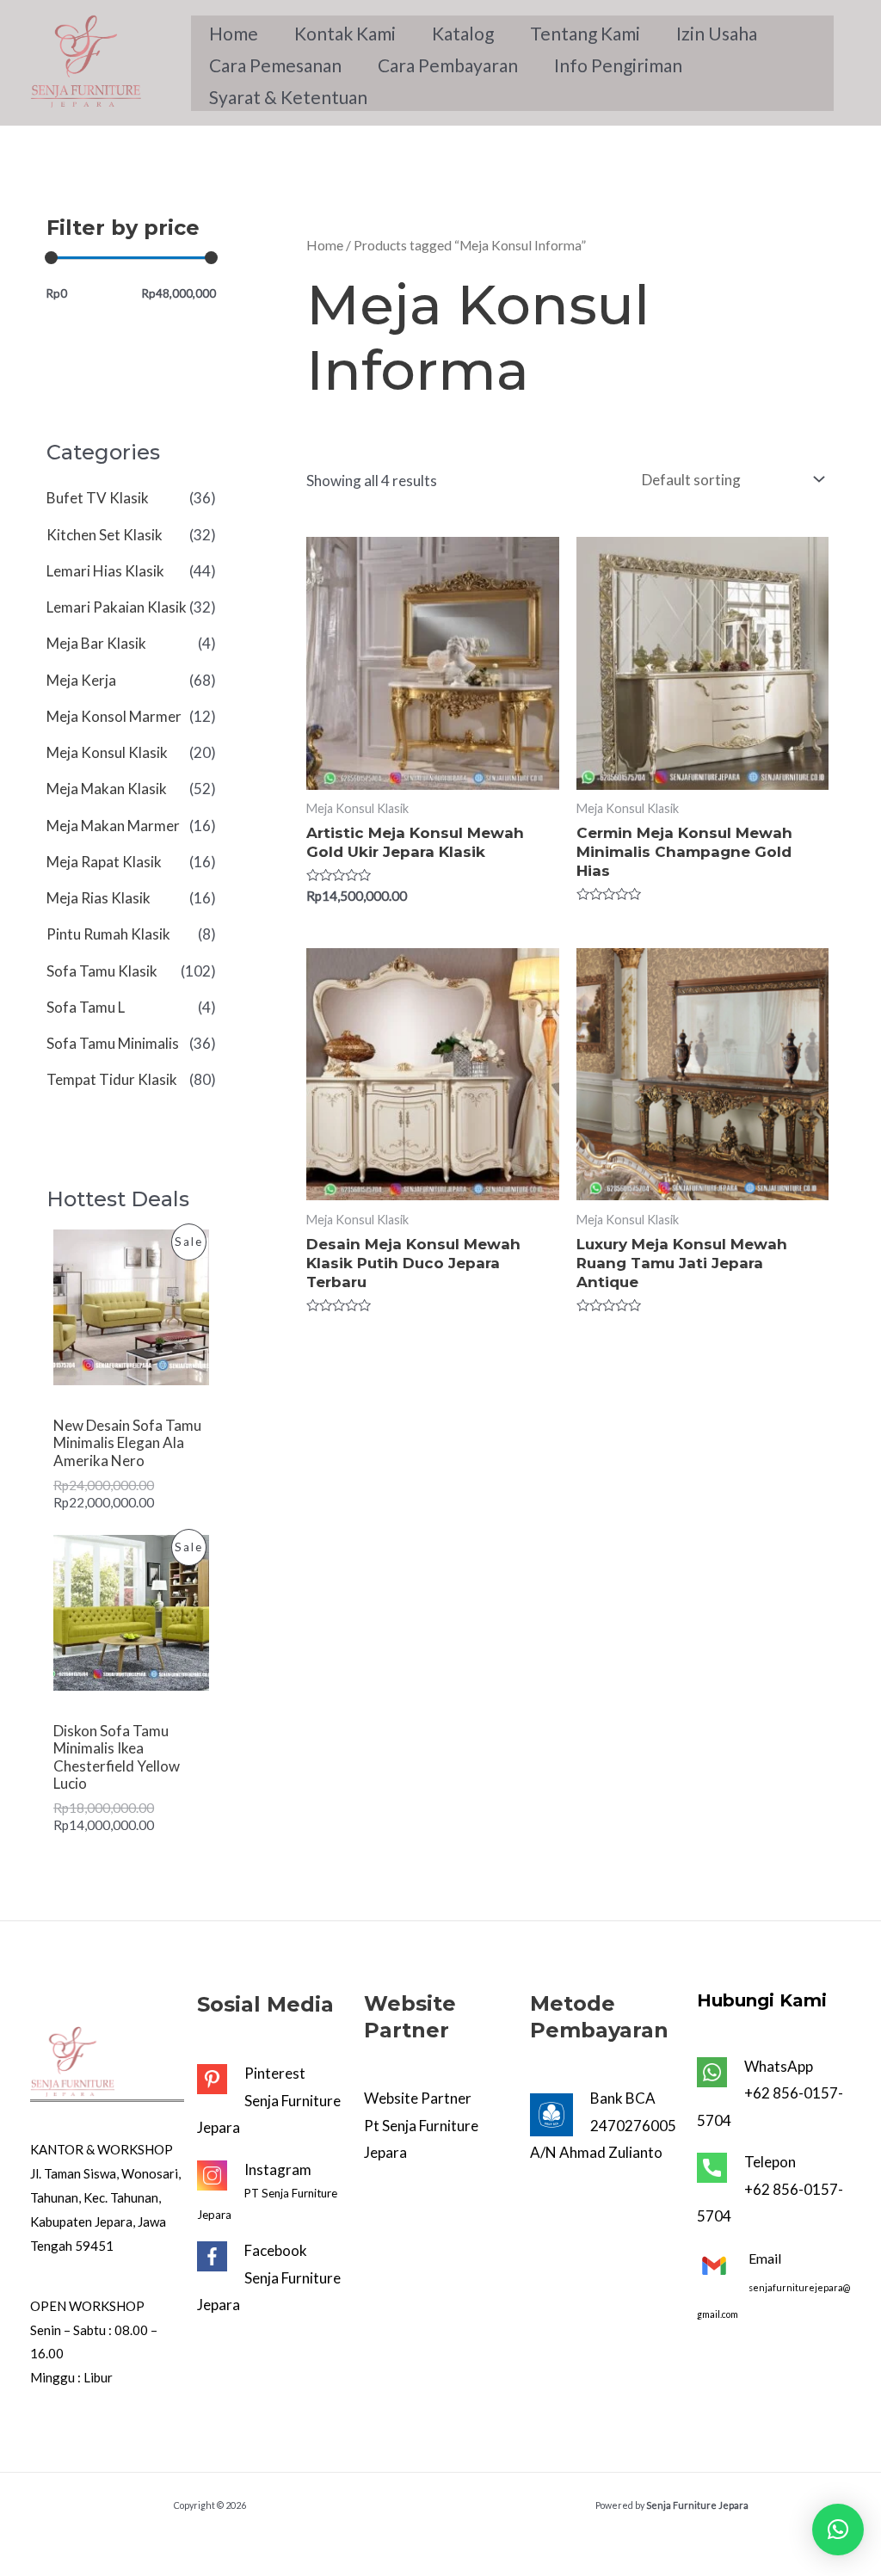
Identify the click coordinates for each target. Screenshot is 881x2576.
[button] (838, 2530)
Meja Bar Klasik (96, 643)
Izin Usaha (717, 33)
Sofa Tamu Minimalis (113, 1043)
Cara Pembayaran (448, 65)
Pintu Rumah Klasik (108, 934)
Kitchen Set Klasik (105, 535)
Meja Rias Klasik (99, 898)
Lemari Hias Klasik (105, 571)
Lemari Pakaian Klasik (117, 607)
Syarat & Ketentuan (288, 97)
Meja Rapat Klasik (104, 862)
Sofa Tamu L (86, 1007)
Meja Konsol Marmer (114, 716)
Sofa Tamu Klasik (102, 971)
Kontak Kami (345, 33)
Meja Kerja (81, 680)
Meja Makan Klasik (107, 789)
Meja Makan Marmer (113, 826)
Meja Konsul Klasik (107, 752)
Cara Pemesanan (275, 65)
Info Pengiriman (618, 65)
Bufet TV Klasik (98, 498)
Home (234, 33)
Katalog (463, 33)
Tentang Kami (585, 33)
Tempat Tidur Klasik (112, 1079)
